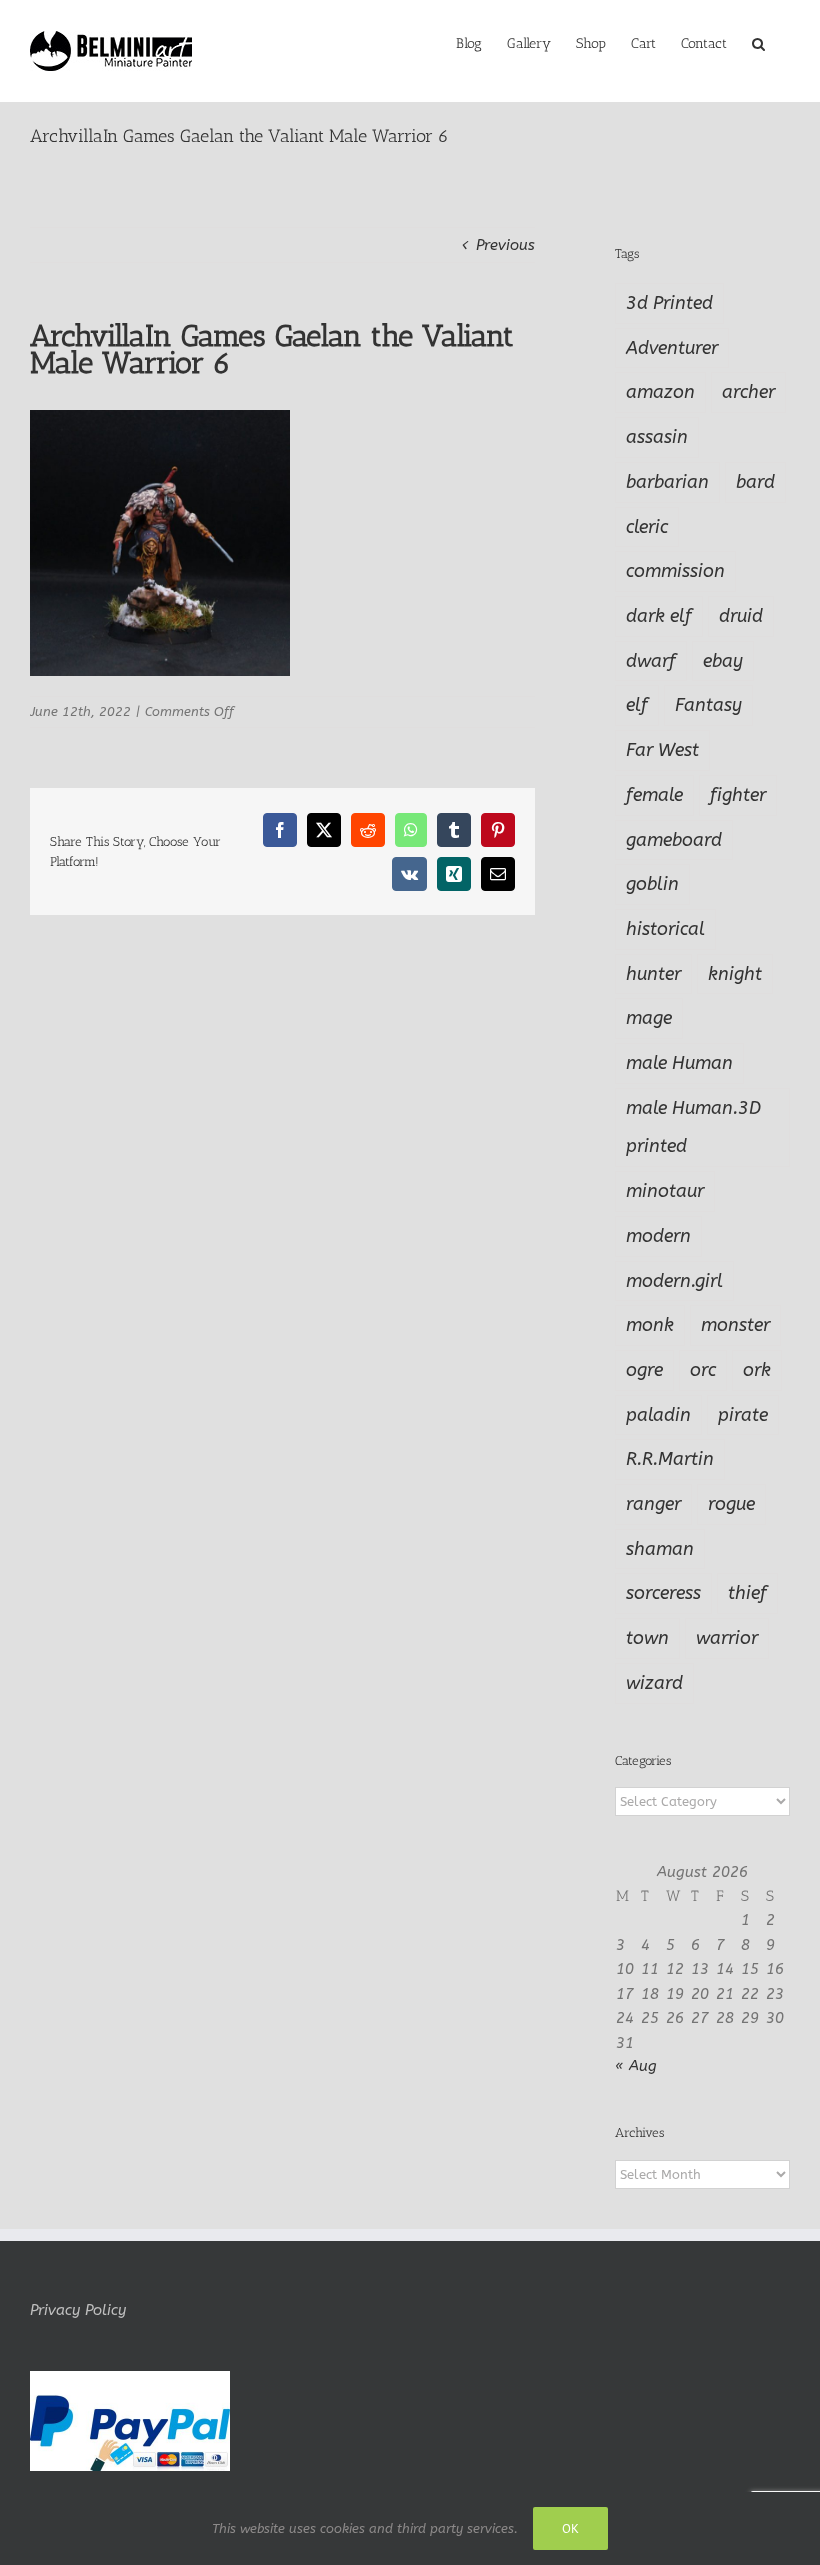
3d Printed (669, 303)
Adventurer (672, 348)
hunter (653, 974)
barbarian (667, 482)
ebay (723, 661)
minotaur (665, 1191)
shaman (660, 1549)
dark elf (659, 616)
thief (747, 1593)
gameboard (674, 840)
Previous (505, 245)
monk (650, 1325)
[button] (758, 42)
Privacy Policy (78, 2310)
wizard (654, 1683)
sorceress (663, 1593)
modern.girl (674, 1281)
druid (741, 616)
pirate (743, 1415)
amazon (660, 392)
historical (665, 929)
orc (703, 1370)
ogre (644, 1370)
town (647, 1638)
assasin (657, 437)
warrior (727, 1638)
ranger (653, 1504)
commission (675, 571)
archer (748, 392)
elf (637, 705)
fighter (738, 795)
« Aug (636, 2066)
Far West (662, 750)
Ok (570, 2528)
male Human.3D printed (693, 1127)
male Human (679, 1063)
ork (757, 1370)
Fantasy (708, 705)
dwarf (651, 661)
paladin (658, 1415)
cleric (647, 527)
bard (755, 482)
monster (735, 1325)
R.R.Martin (670, 1459)
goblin (652, 884)
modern (658, 1236)
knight (735, 974)
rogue (731, 1504)
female (654, 795)
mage (649, 1018)
